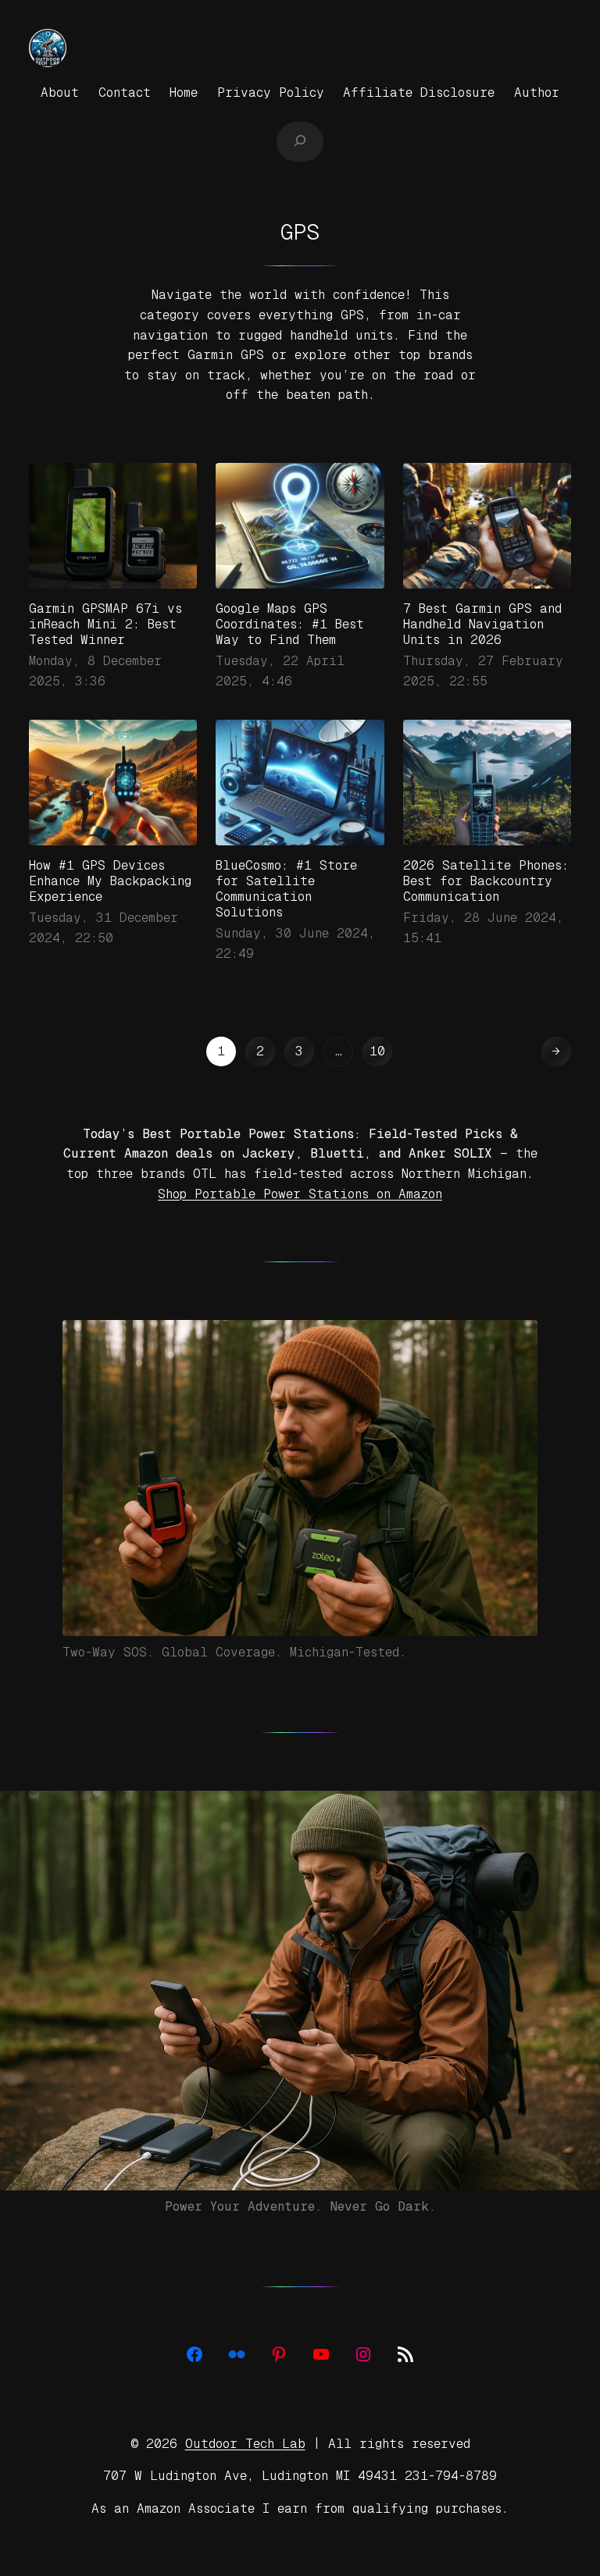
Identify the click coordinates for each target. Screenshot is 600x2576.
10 (377, 1051)
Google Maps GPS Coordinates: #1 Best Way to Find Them (290, 624)
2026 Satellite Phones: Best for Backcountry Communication (486, 881)
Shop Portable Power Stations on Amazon (300, 1194)
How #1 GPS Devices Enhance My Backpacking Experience (110, 881)
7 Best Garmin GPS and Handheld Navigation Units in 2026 (482, 624)
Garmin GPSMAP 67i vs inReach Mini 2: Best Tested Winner (105, 624)
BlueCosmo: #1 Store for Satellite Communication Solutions (286, 889)
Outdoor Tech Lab (245, 2444)
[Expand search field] (300, 141)
